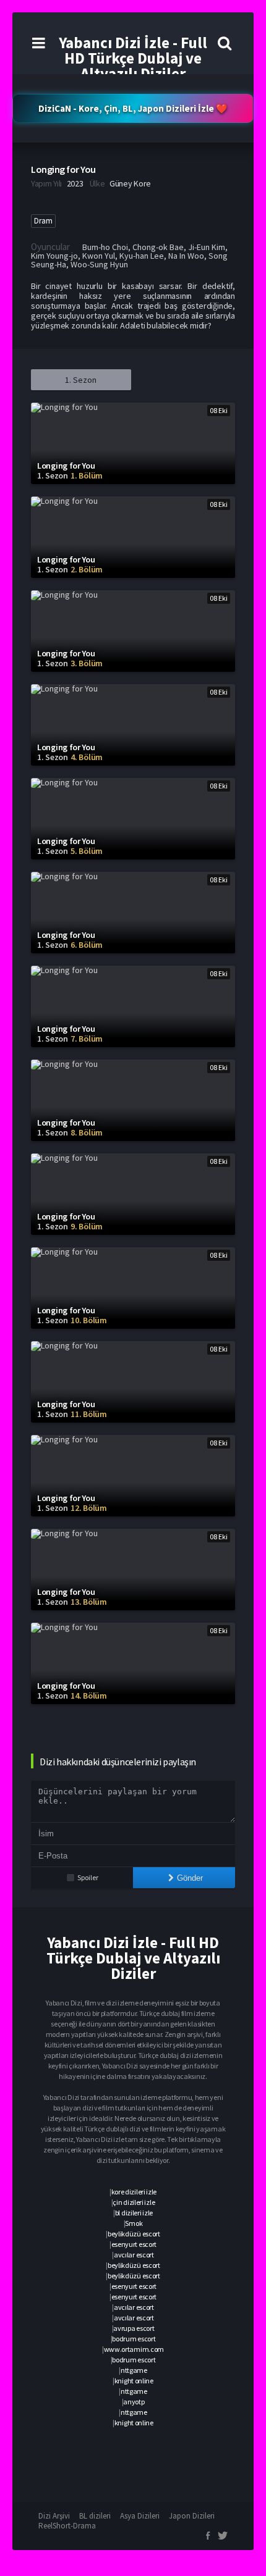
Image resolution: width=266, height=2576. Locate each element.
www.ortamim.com (134, 2349)
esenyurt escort (134, 2244)
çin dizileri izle (134, 2202)
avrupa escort (134, 2328)
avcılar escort (134, 2255)
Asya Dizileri (140, 2516)
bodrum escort (134, 2339)
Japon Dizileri (192, 2516)
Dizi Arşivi (54, 2516)
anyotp (134, 2402)
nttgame (134, 2370)
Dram (43, 221)
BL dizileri (95, 2516)
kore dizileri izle (134, 2192)
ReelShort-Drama (67, 2526)
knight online (134, 2381)
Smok (134, 2223)
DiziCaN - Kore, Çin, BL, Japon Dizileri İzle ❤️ (133, 108)
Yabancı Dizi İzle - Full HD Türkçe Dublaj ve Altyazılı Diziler (133, 58)
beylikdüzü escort (134, 2234)
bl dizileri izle (134, 2213)
